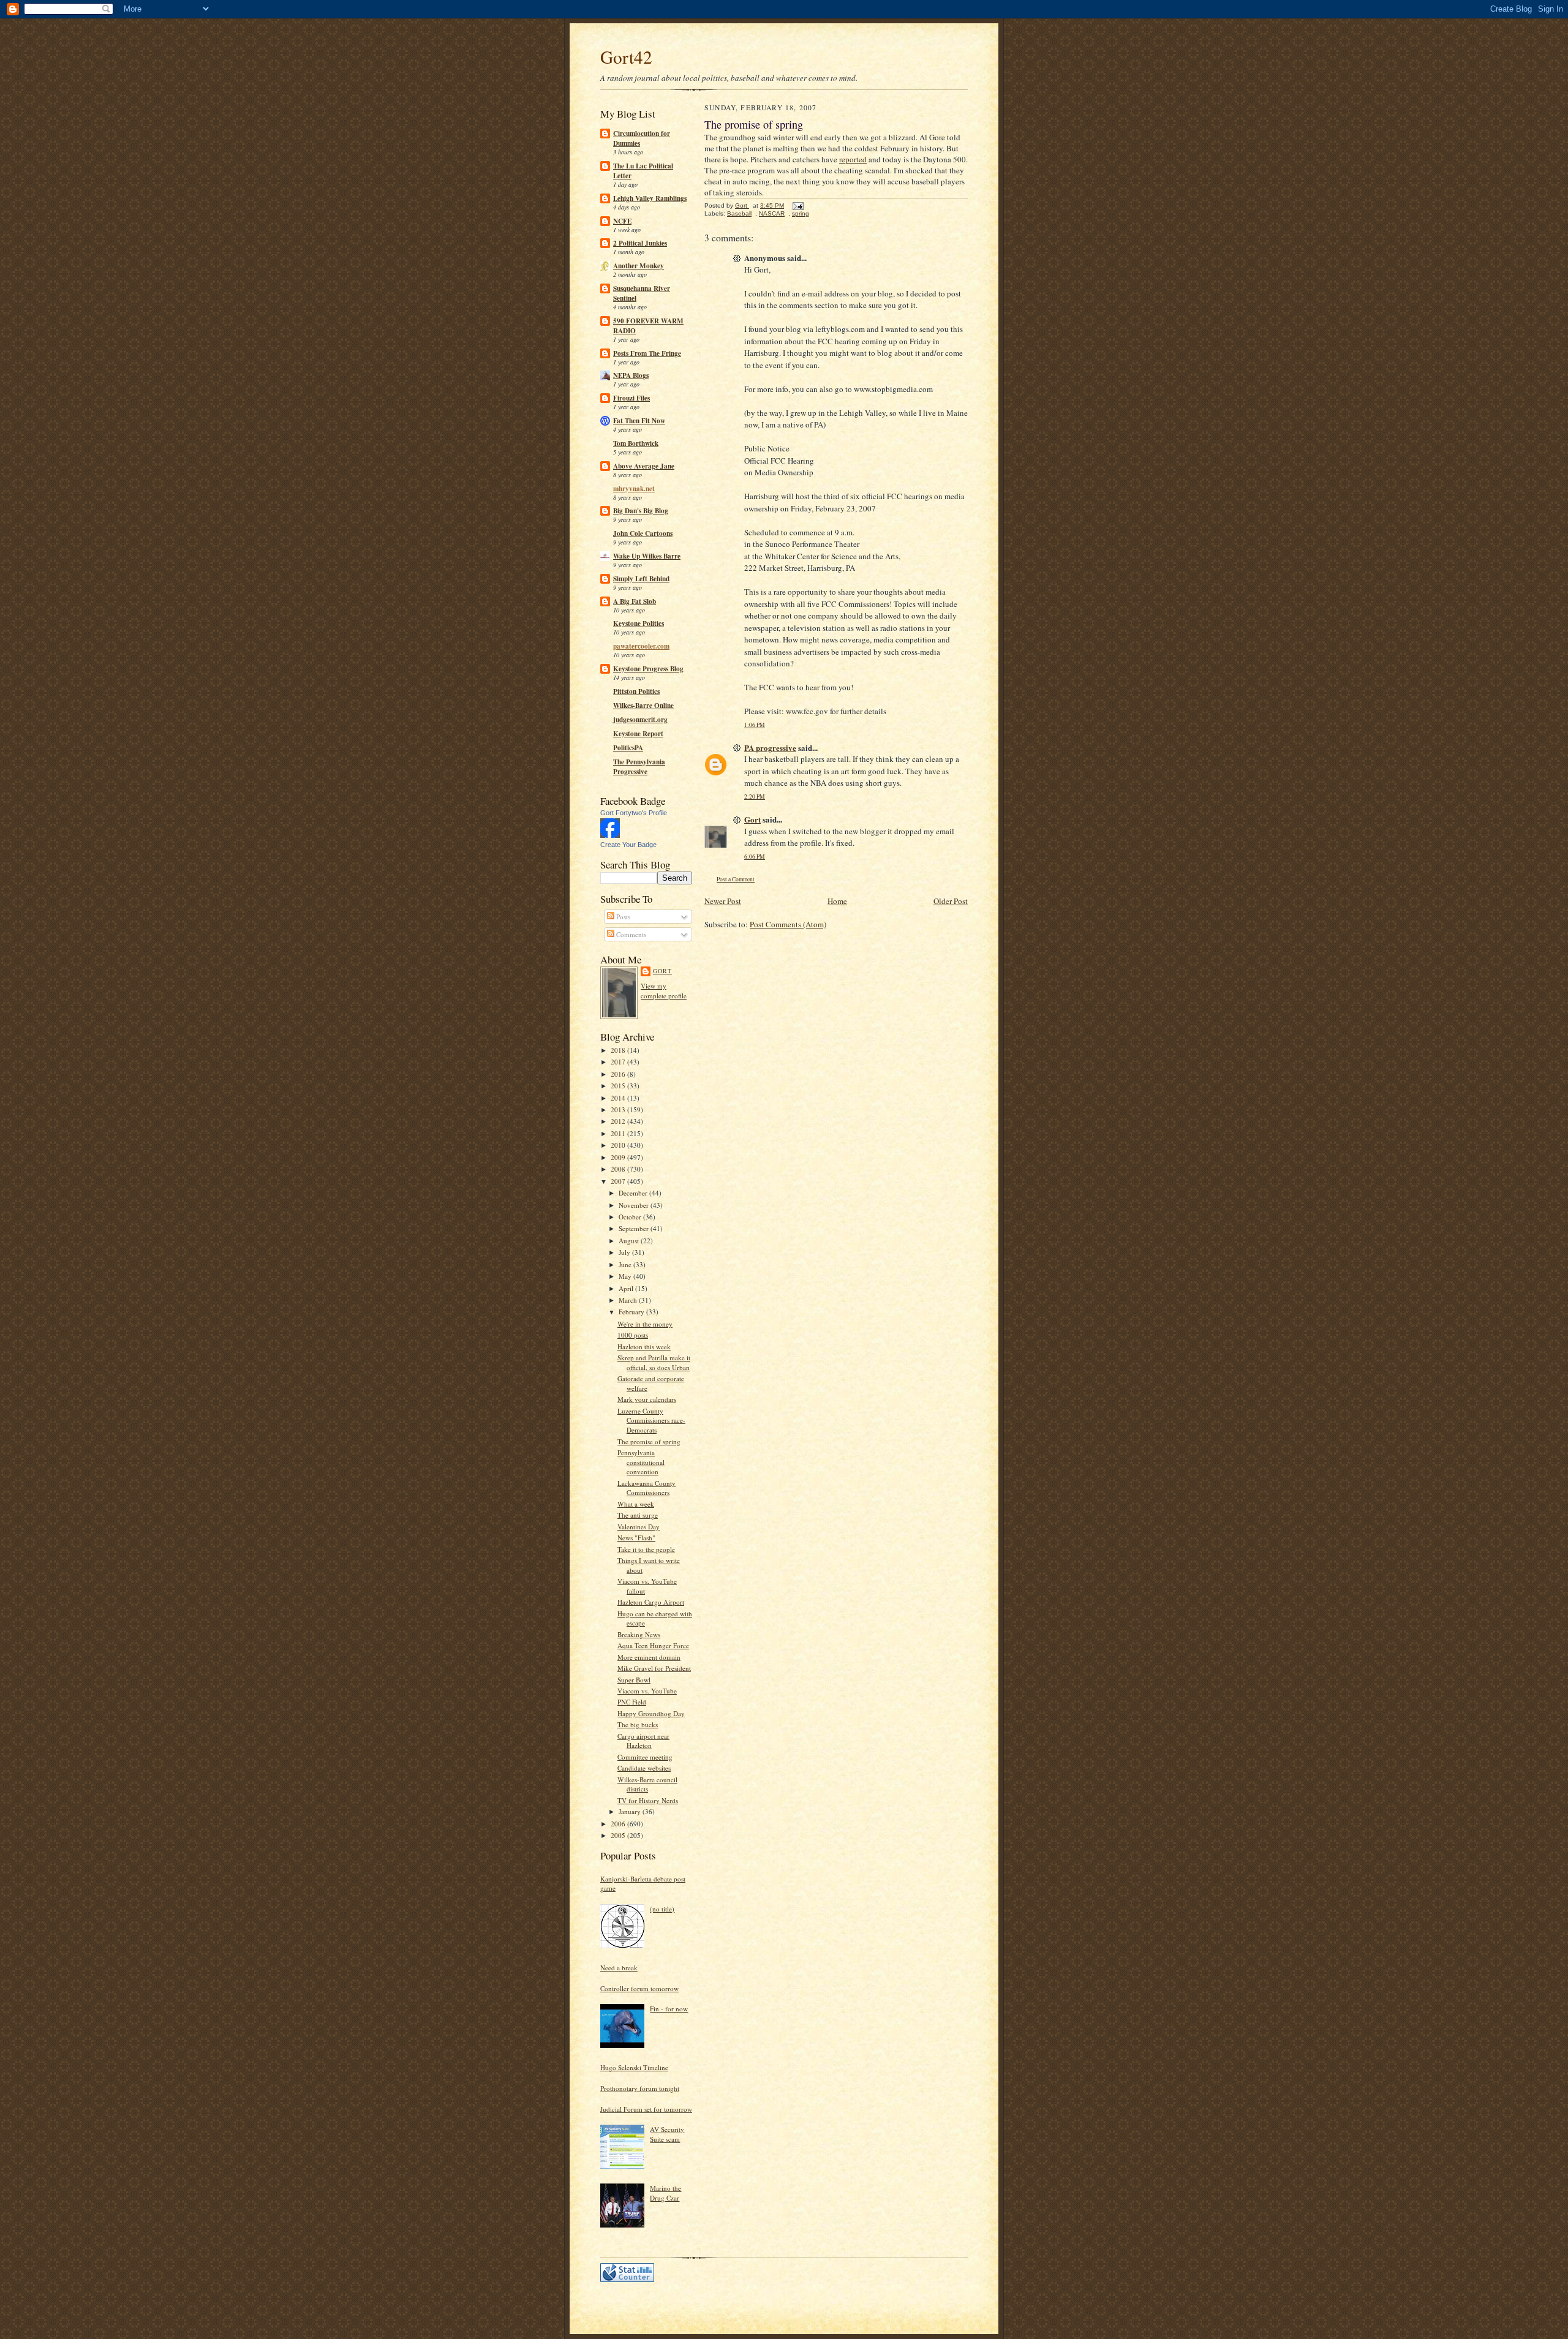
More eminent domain (649, 1657)
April (627, 1288)
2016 (619, 1074)
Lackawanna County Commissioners (646, 1488)
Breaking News (639, 1634)
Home (837, 901)
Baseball (739, 213)
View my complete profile (664, 991)
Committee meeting (645, 1757)
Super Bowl (634, 1680)
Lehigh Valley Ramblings (650, 198)
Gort (662, 971)
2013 (619, 1109)
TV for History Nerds (648, 1800)
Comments (630, 934)
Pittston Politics (636, 691)
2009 (619, 1157)
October (631, 1217)
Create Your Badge (628, 845)
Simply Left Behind (641, 579)
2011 (619, 1133)
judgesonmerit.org (640, 720)
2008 (619, 1169)
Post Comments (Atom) (788, 924)
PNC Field (632, 1702)
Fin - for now (669, 2009)
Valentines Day (639, 1527)
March (629, 1300)
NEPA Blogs (631, 375)
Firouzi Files (631, 398)
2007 (619, 1181)
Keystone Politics (639, 623)
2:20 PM (755, 797)
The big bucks (638, 1724)
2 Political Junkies (640, 243)
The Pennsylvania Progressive (639, 767)
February (632, 1312)
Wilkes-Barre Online (643, 706)
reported (853, 159)
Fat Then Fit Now (639, 421)
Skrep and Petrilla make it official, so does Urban (654, 1362)
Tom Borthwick (636, 443)
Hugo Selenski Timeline (634, 2067)
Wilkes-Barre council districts (647, 1784)
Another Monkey (639, 266)
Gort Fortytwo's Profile (634, 813)
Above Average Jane (644, 466)
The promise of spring (649, 1441)
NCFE (622, 221)
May (626, 1276)
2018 (619, 1050)
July (625, 1252)
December (634, 1193)
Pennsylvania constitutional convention (641, 1462)
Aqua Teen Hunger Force (653, 1645)
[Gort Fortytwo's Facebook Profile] (610, 835)
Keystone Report (638, 734)
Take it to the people (646, 1549)
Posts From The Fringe (647, 353)
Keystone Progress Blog (648, 669)
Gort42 (626, 57)
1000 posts (633, 1335)
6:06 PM (755, 857)
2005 (619, 1835)
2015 (619, 1086)
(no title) (662, 1909)
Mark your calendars (647, 1399)
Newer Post (723, 901)
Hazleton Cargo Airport (651, 1602)
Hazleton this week (644, 1347)
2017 (619, 1062)
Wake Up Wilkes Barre (647, 556)
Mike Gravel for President (654, 1668)
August (630, 1241)
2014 (619, 1098)
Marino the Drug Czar (665, 2193)
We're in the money (645, 1324)
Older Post (951, 901)
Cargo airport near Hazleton (643, 1741)
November (635, 1205)
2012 (619, 1121)
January (631, 1811)
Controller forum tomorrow (639, 1988)
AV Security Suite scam (667, 2134)
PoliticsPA (628, 748)
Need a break (619, 1968)
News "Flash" (636, 1538)
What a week (636, 1504)
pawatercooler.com (641, 646)
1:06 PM (755, 725)
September (635, 1228)
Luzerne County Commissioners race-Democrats (651, 1420)
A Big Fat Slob (635, 601)
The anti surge (638, 1515)
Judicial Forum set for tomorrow (646, 2109)
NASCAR (772, 213)
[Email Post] (797, 205)
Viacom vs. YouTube (647, 1691)
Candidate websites (644, 1768)
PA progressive (770, 748)
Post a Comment (736, 879)
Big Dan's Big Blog (641, 511)
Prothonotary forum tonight (640, 2088)
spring (801, 213)
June (626, 1264)
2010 (619, 1145)
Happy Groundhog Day (651, 1713)
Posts (622, 917)
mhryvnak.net (634, 489)
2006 (619, 1824)
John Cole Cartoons (643, 533)
